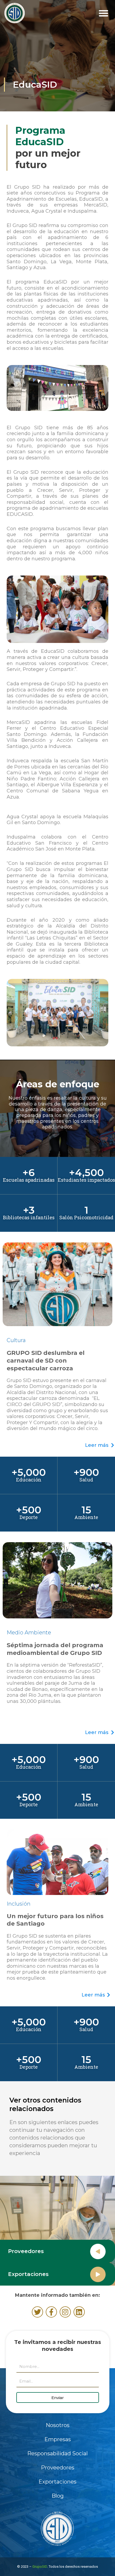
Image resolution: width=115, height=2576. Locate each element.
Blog (58, 2496)
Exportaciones (57, 2482)
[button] (103, 13)
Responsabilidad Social (57, 2453)
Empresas (58, 2439)
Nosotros (58, 2425)
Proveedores (26, 2251)
